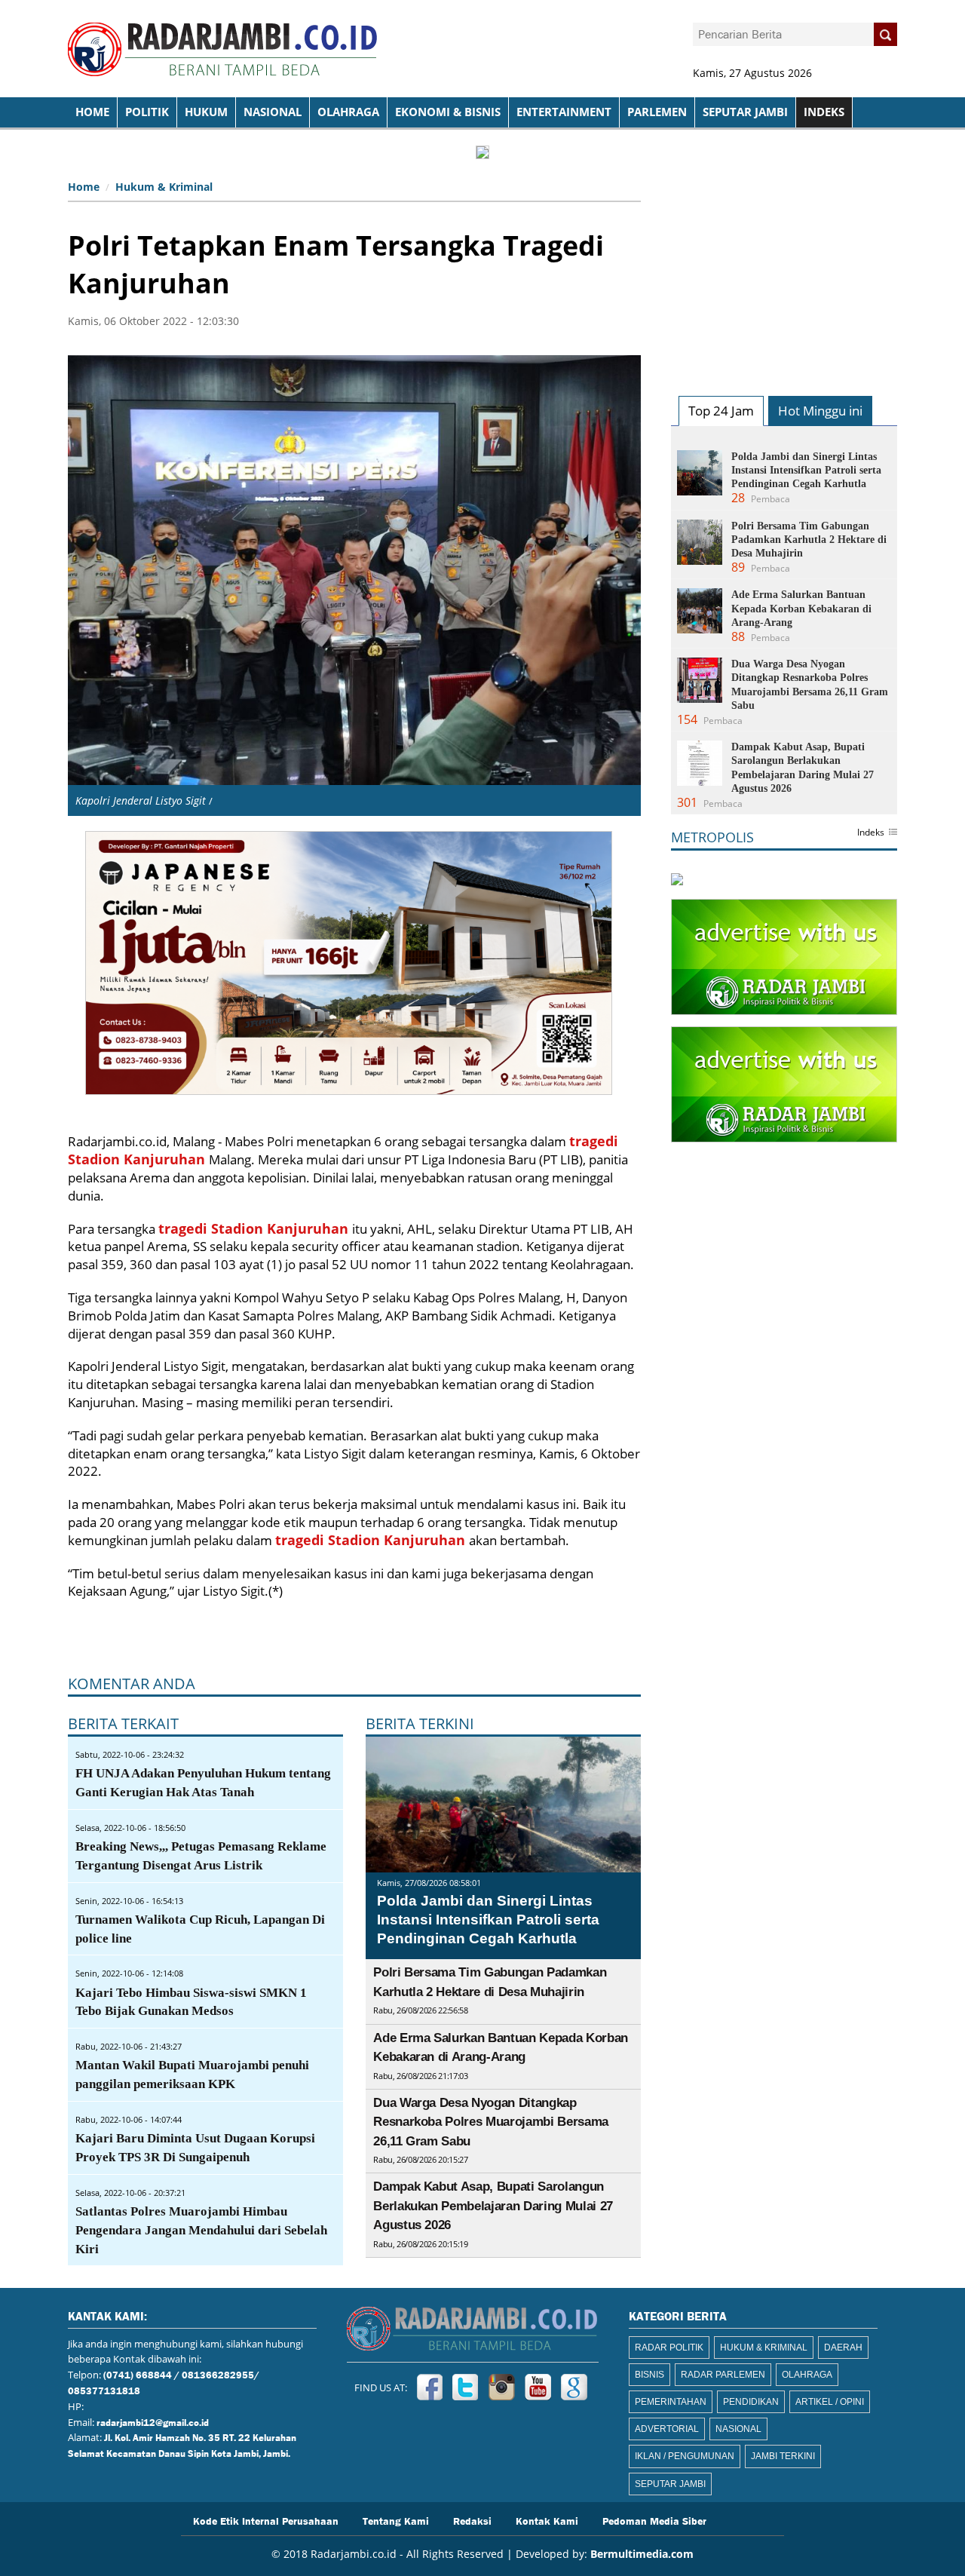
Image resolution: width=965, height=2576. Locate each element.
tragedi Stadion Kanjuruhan (255, 1228)
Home (84, 187)
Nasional (273, 112)
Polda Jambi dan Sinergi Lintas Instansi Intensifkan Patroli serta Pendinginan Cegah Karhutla (488, 1919)
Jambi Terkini (783, 2456)
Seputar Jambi (745, 112)
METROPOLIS (712, 837)
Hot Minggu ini (820, 411)
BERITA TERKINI (420, 1723)
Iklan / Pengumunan (685, 2456)
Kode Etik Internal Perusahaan (266, 2520)
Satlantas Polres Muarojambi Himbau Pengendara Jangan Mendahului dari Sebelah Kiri (201, 2230)
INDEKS (824, 112)
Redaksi (472, 2520)
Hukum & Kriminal (164, 187)
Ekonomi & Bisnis (448, 112)
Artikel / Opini (830, 2402)
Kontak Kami (547, 2520)
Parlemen (657, 112)
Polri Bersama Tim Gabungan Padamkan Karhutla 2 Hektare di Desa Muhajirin (809, 540)
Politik (147, 112)
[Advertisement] (784, 268)
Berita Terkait (123, 1723)
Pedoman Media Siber (654, 2520)
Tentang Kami (396, 2520)
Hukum (206, 112)
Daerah (843, 2348)
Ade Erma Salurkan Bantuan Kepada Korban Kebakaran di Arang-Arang (801, 608)
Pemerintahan (671, 2402)
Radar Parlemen (723, 2375)
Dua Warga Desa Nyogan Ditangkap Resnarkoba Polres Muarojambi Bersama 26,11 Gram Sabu (491, 2122)
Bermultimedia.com (642, 2554)
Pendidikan (751, 2402)
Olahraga (348, 112)
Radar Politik (669, 2348)
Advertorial (667, 2429)
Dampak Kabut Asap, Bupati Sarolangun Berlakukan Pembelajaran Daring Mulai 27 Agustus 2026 (493, 2206)
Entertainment (564, 112)
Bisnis (649, 2375)
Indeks (871, 833)
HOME (92, 112)
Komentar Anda (132, 1684)
